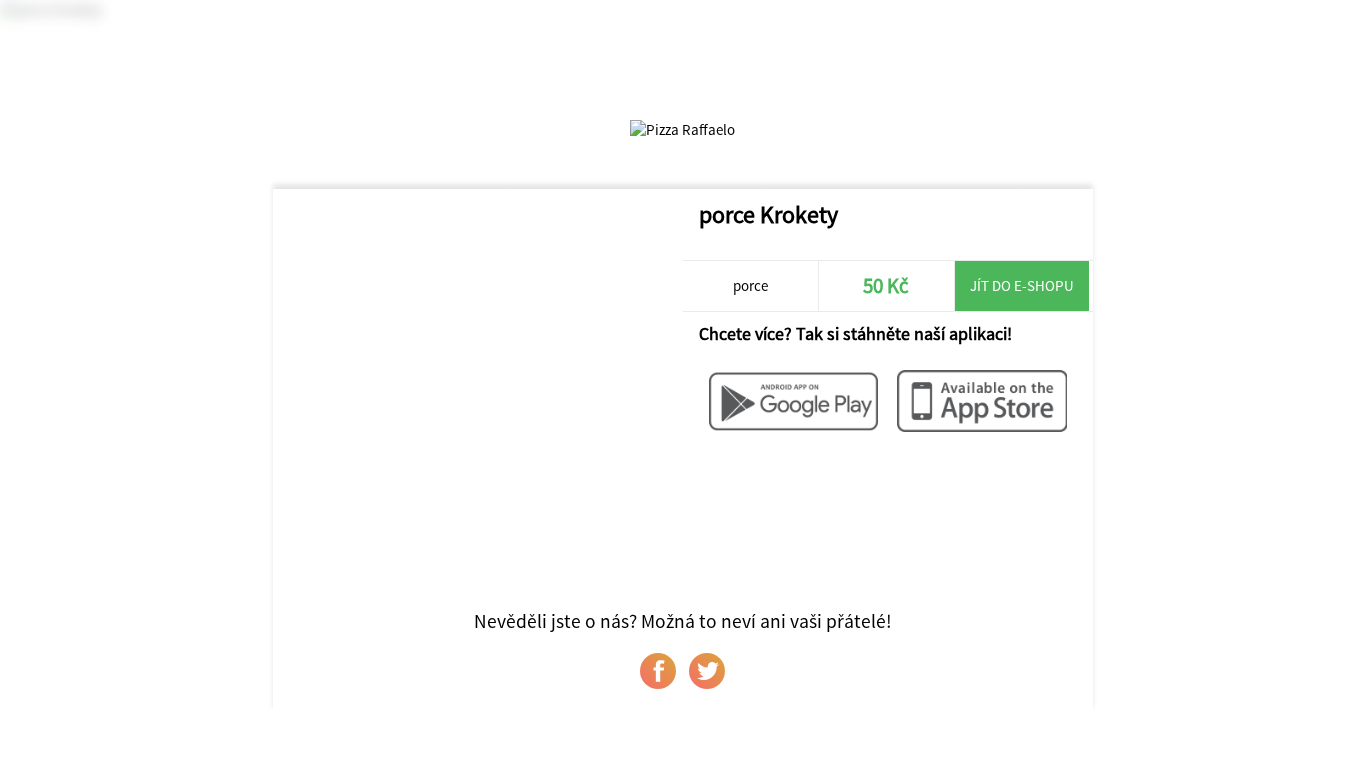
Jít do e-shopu (1022, 285)
